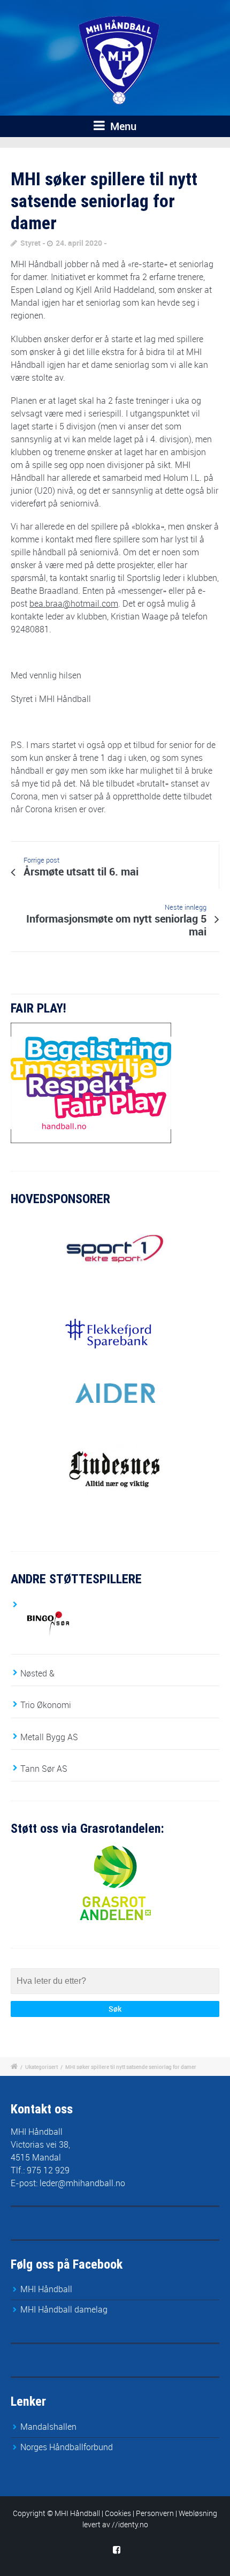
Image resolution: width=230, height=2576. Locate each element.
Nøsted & (37, 1673)
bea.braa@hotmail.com (74, 603)
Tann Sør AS (44, 1769)
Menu (122, 126)
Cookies (118, 2513)
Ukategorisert (41, 2067)
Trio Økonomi (46, 1705)
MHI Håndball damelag (64, 2309)
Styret (30, 243)
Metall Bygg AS (49, 1737)
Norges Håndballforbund (67, 2447)
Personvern (155, 2513)
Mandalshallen (48, 2427)
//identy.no (130, 2524)
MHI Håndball (46, 2289)
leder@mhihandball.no (82, 2183)
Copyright (29, 2513)
